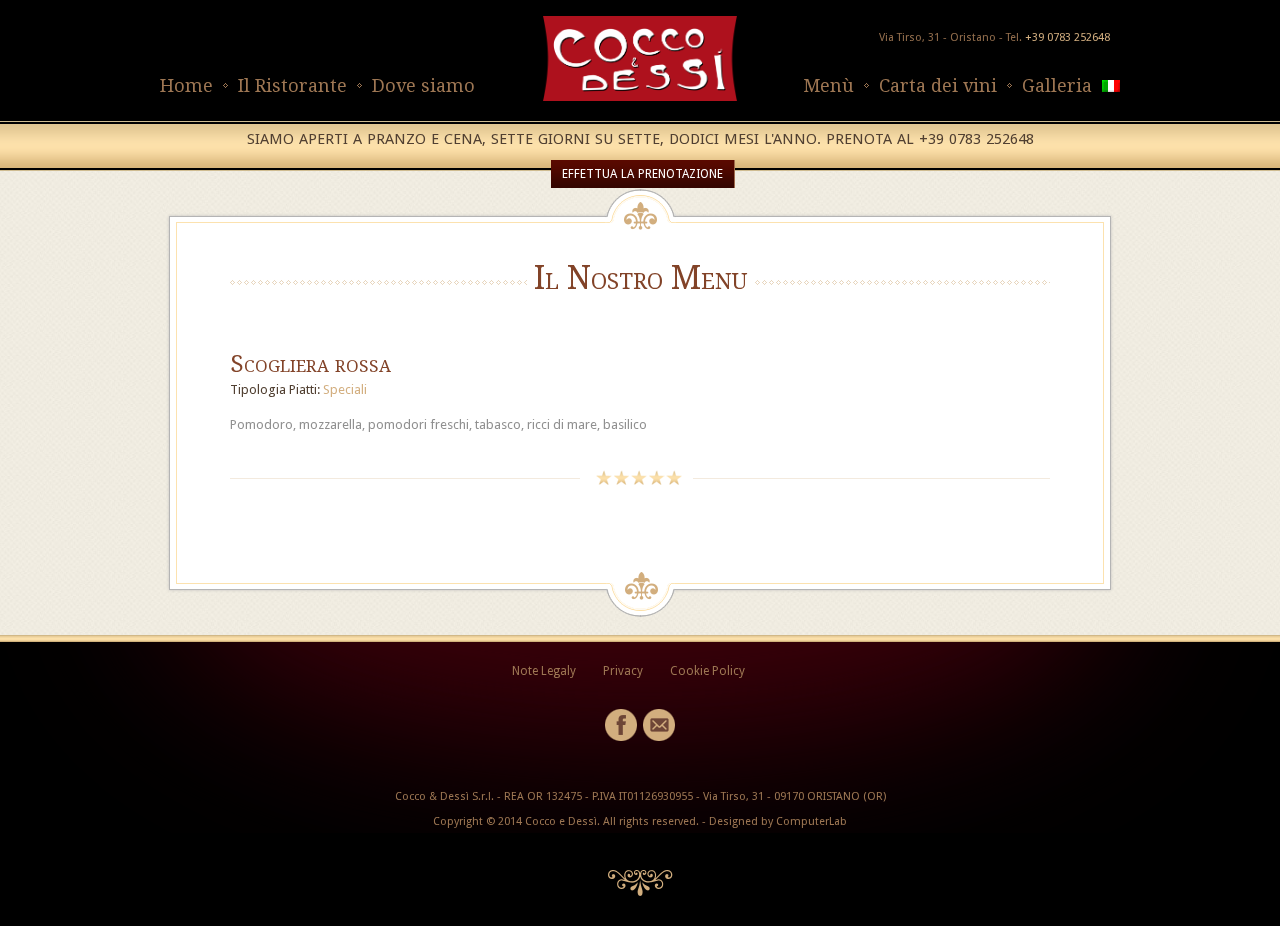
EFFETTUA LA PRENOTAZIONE (642, 174)
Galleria (1057, 85)
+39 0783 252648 (1067, 37)
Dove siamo (423, 85)
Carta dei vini (938, 85)
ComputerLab (811, 821)
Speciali (345, 389)
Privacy (623, 671)
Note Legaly (544, 671)
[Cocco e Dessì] (640, 96)
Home (186, 85)
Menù (828, 85)
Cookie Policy (707, 671)
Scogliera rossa (310, 364)
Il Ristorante (292, 85)
